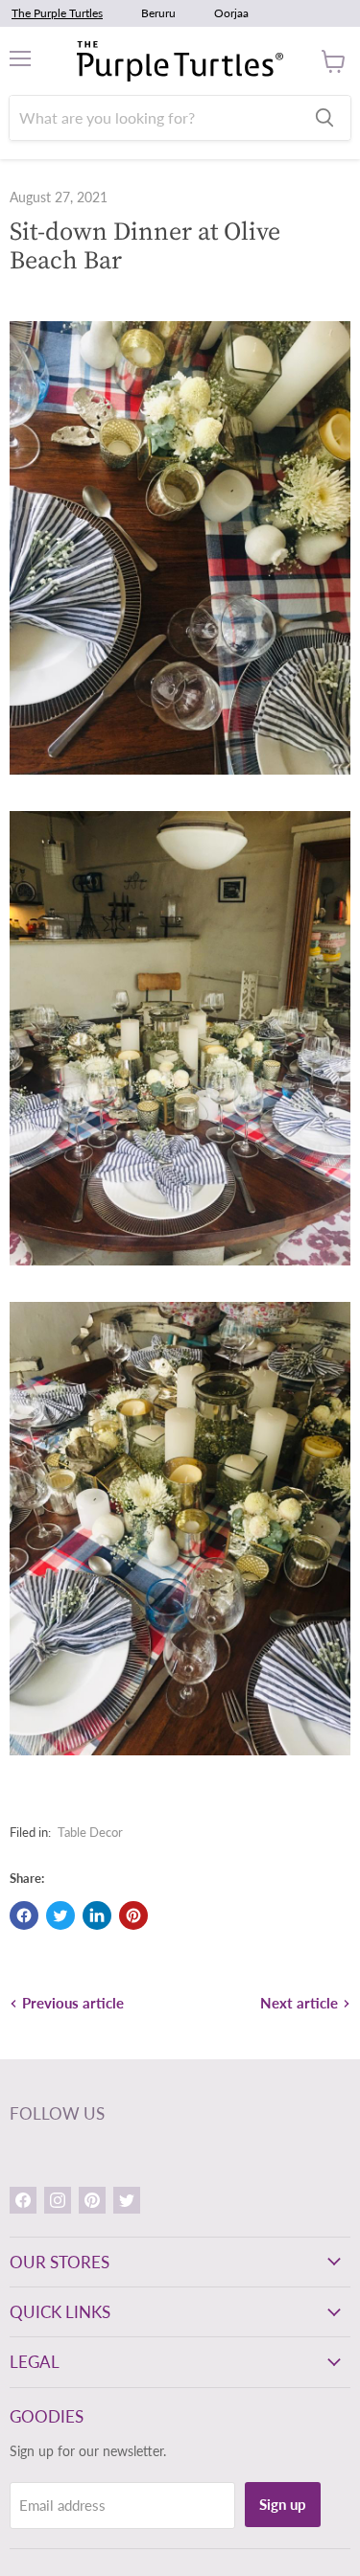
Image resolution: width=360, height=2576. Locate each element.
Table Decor (90, 1832)
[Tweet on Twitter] (60, 1915)
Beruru (158, 13)
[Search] (324, 118)
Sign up (283, 2504)
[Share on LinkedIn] (97, 1915)
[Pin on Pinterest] (133, 1915)
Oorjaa (231, 13)
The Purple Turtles (57, 13)
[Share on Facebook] (24, 1915)
